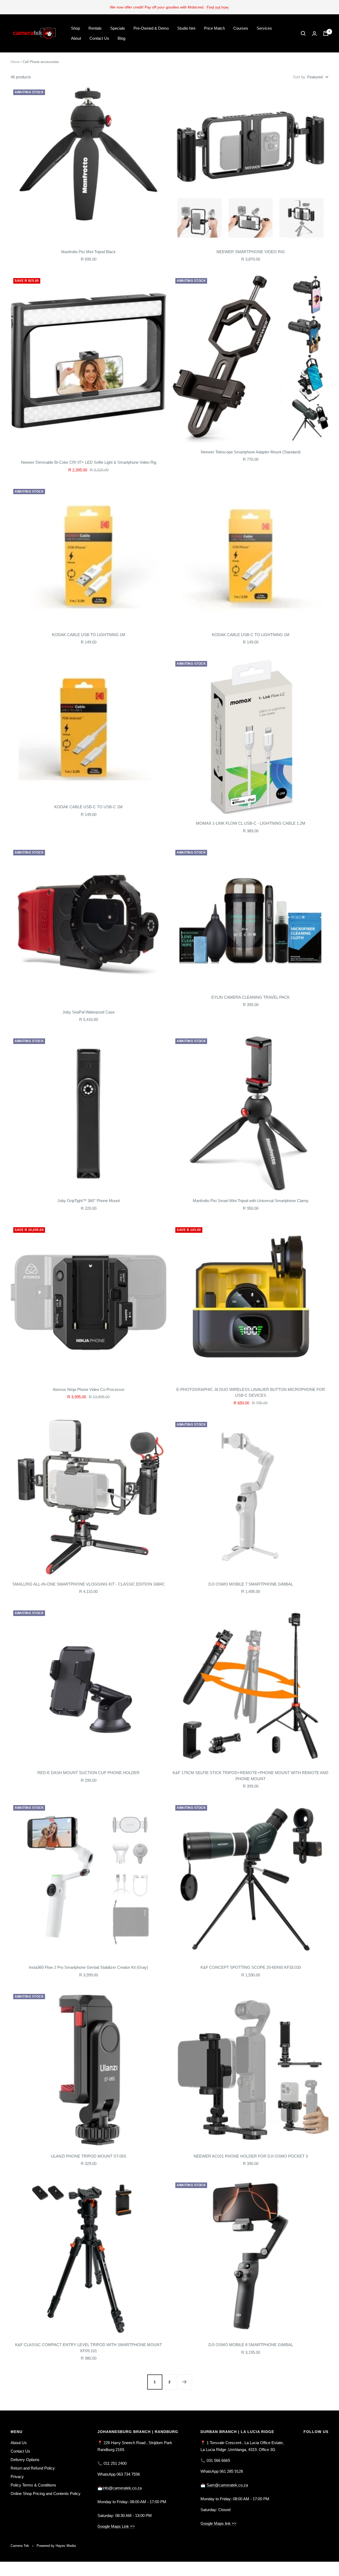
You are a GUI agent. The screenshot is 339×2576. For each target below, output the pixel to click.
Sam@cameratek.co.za (227, 2485)
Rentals (95, 28)
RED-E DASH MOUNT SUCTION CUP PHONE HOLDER (88, 1773)
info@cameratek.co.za (122, 2488)
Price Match (214, 28)
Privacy (17, 2477)
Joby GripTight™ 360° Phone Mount (89, 1201)
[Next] (184, 2382)
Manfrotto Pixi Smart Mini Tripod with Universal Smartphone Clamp (251, 1201)
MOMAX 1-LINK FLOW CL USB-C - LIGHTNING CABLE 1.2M (251, 823)
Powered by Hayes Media (56, 2546)
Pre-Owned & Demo (151, 28)
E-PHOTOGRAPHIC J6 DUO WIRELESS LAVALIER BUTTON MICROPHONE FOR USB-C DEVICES (251, 1392)
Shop (75, 28)
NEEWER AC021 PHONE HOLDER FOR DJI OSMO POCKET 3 (251, 2156)
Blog (121, 38)
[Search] (303, 33)
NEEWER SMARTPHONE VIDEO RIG (251, 252)
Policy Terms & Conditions (33, 2485)
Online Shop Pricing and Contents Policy (46, 2494)
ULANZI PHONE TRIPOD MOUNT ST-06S (89, 2156)
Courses (241, 28)
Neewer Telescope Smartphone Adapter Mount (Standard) (251, 452)
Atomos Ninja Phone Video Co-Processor (89, 1389)
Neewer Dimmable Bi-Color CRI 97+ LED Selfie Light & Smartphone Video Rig (89, 462)
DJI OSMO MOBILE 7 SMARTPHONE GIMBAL (251, 1584)
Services (264, 28)
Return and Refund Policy (33, 2468)
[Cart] (326, 33)
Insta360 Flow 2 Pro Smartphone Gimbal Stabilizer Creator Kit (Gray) (88, 1967)
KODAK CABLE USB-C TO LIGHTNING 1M (251, 635)
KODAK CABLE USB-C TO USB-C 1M (88, 807)
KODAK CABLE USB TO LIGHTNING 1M (89, 635)
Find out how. (218, 7)
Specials (118, 28)
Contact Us (99, 38)
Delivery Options (25, 2460)
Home (15, 62)
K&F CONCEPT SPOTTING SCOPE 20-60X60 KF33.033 (251, 1967)
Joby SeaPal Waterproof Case (89, 1012)
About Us (19, 2443)
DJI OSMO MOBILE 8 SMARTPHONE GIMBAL (251, 2345)
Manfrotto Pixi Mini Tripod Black (88, 252)
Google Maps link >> (218, 2523)
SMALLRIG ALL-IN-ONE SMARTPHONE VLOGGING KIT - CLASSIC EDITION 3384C (89, 1584)
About (76, 38)
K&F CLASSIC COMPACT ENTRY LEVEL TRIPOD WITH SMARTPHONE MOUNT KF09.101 (88, 2348)
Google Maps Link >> (116, 2526)
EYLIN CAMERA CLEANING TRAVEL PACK (251, 997)
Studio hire (186, 28)
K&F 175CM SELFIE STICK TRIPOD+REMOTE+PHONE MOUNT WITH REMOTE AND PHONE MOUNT (251, 1776)
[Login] (314, 34)
